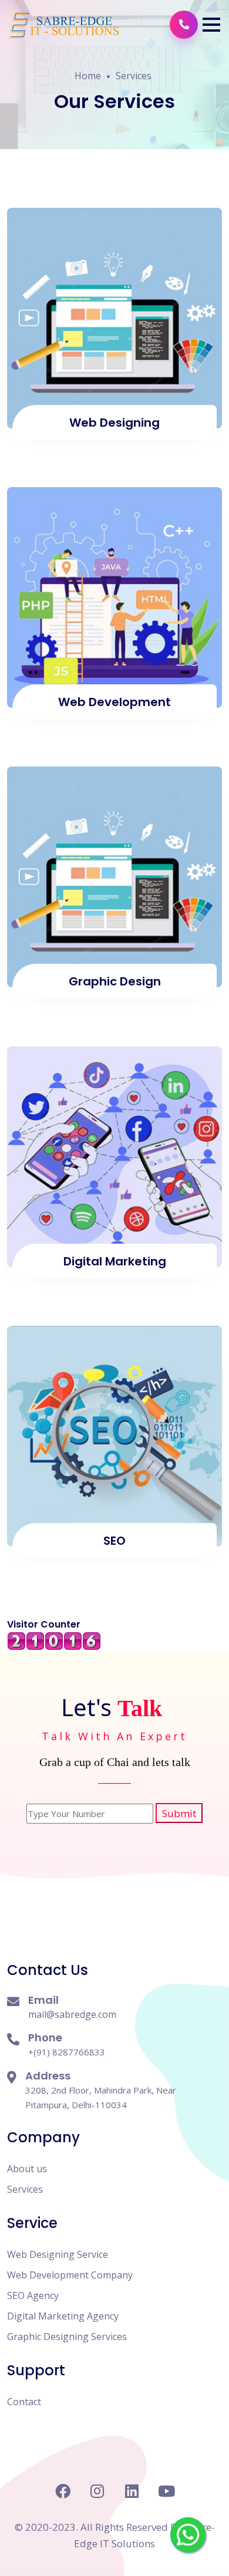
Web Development (114, 702)
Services (134, 76)
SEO (114, 1541)
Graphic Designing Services (67, 2337)
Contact (24, 2402)
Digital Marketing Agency (63, 2316)
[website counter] (54, 1640)
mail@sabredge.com (72, 2014)
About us (27, 2169)
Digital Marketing (115, 1261)
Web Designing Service (58, 2254)
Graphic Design (115, 981)
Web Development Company (70, 2275)
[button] (211, 25)
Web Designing (114, 423)
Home (88, 76)
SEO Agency (33, 2295)
